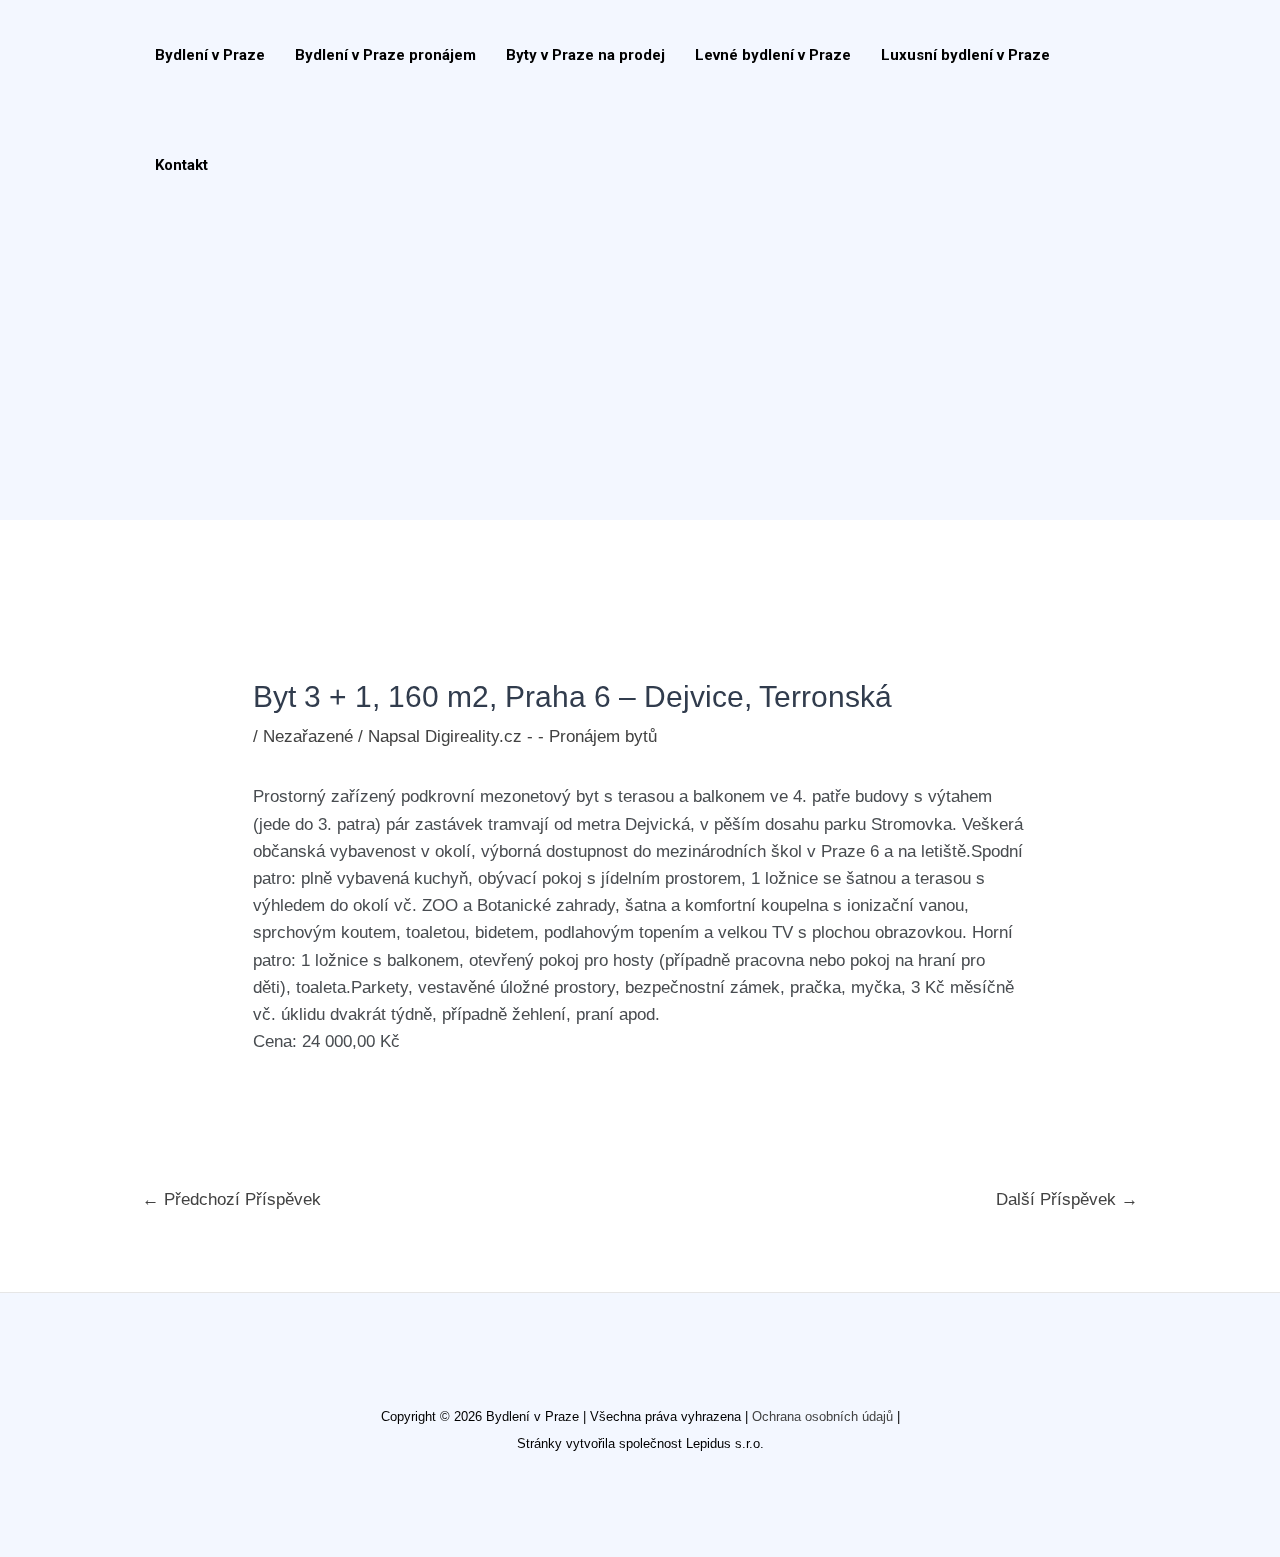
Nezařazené (308, 736)
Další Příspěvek (1067, 1199)
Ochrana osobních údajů (822, 1416)
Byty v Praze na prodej (585, 55)
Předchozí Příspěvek (231, 1199)
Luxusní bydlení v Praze (965, 55)
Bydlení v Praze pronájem (385, 55)
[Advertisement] (630, 370)
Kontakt (181, 165)
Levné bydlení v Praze (773, 55)
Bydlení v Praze (210, 55)
